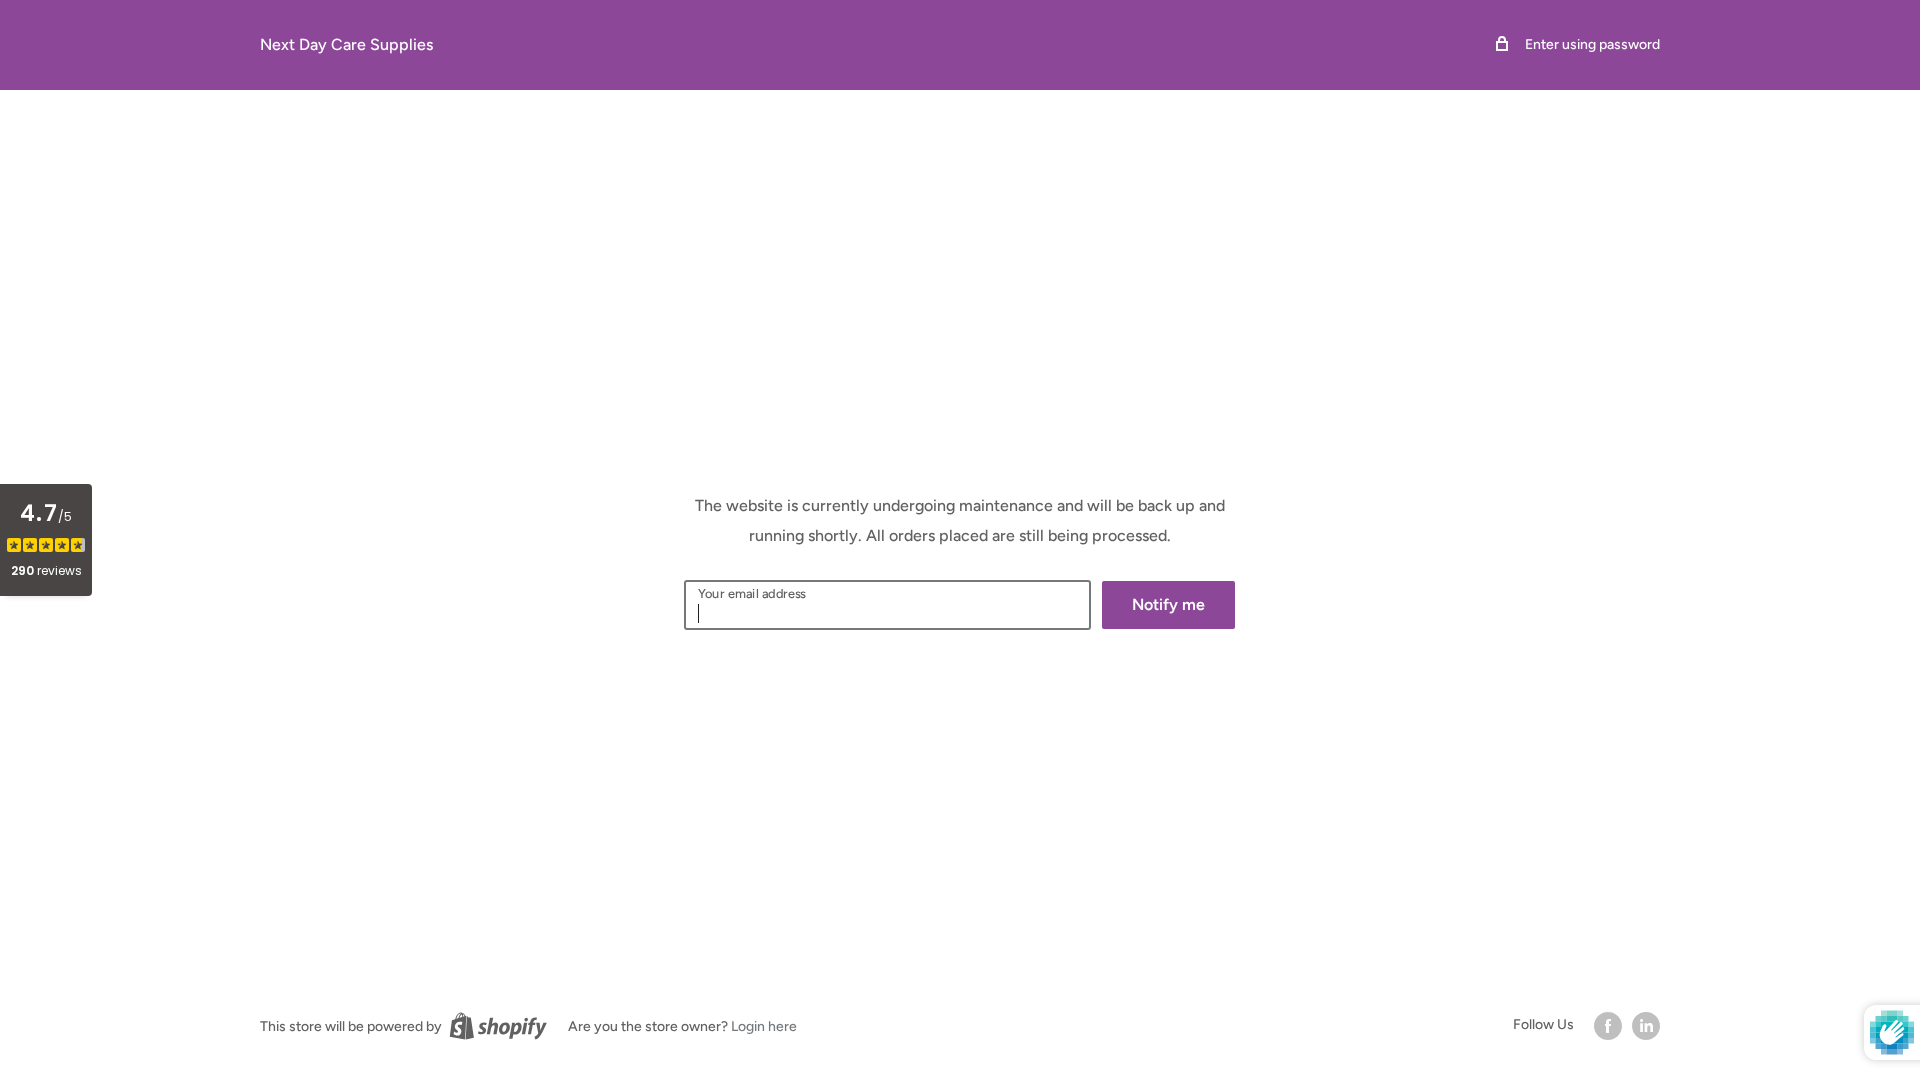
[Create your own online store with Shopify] (498, 1026)
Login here (764, 1026)
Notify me (1168, 604)
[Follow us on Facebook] (1608, 1026)
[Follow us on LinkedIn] (1646, 1026)
